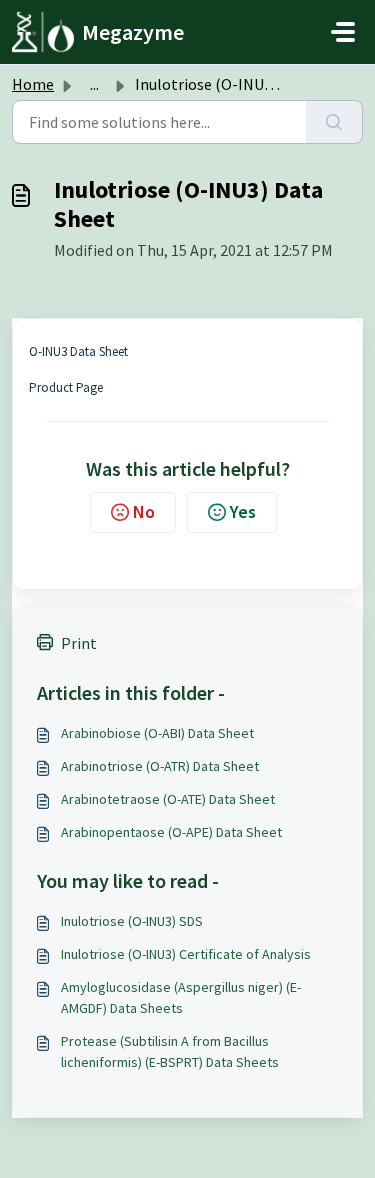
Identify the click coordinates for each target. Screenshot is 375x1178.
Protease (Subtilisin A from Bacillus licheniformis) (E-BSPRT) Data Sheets (170, 1051)
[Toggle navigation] (343, 32)
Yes (243, 511)
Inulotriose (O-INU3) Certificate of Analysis (186, 954)
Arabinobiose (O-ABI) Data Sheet (157, 733)
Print (79, 643)
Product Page (66, 387)
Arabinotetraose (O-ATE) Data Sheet (168, 799)
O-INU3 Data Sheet (78, 351)
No (144, 511)
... (94, 84)
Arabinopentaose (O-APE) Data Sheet (171, 832)
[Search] (334, 122)
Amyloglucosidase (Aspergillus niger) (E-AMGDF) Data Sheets (181, 997)
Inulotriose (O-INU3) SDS (132, 921)
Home (33, 84)
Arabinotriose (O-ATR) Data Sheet (160, 766)
